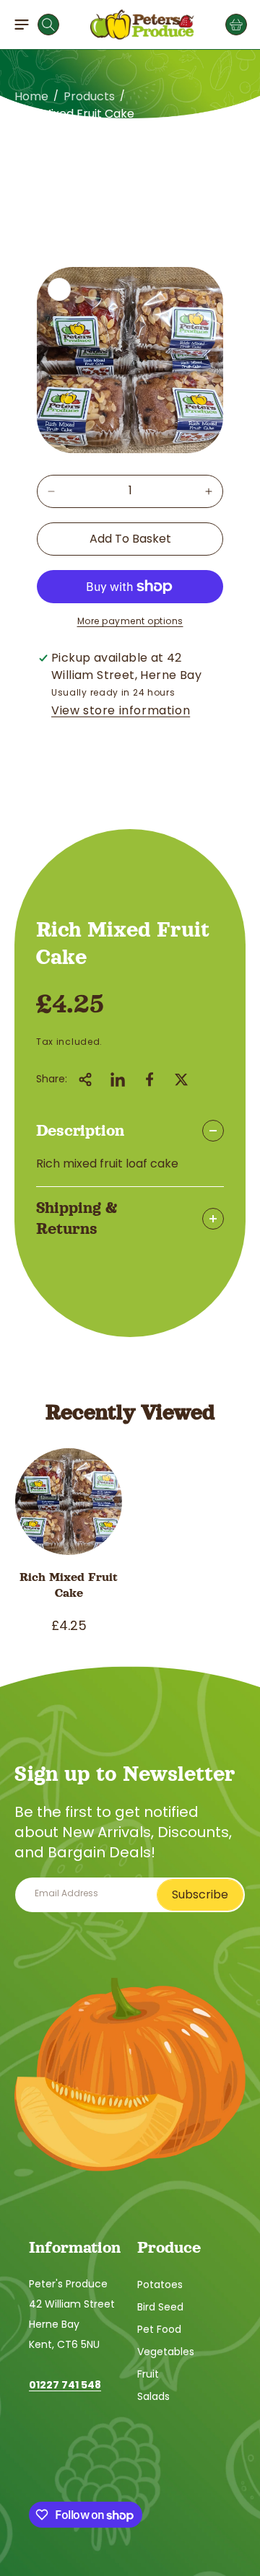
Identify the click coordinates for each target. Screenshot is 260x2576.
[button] (22, 25)
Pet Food (159, 2329)
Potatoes (160, 2284)
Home (31, 96)
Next (233, 145)
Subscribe (200, 1894)
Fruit (148, 2374)
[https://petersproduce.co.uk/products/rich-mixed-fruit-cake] (118, 1079)
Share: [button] (52, 1079)
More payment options (130, 621)
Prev (27, 145)
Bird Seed (160, 2307)
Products (89, 96)
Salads (153, 2396)
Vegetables (166, 2352)
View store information (121, 710)
